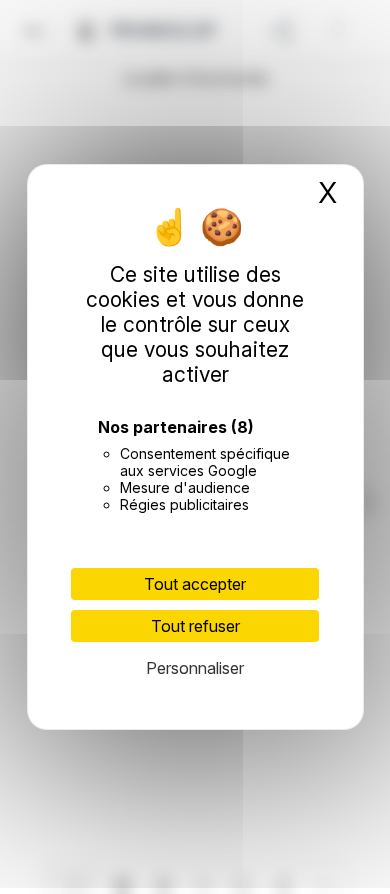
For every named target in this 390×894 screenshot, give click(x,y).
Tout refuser (195, 626)
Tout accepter (195, 584)
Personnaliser (195, 668)
